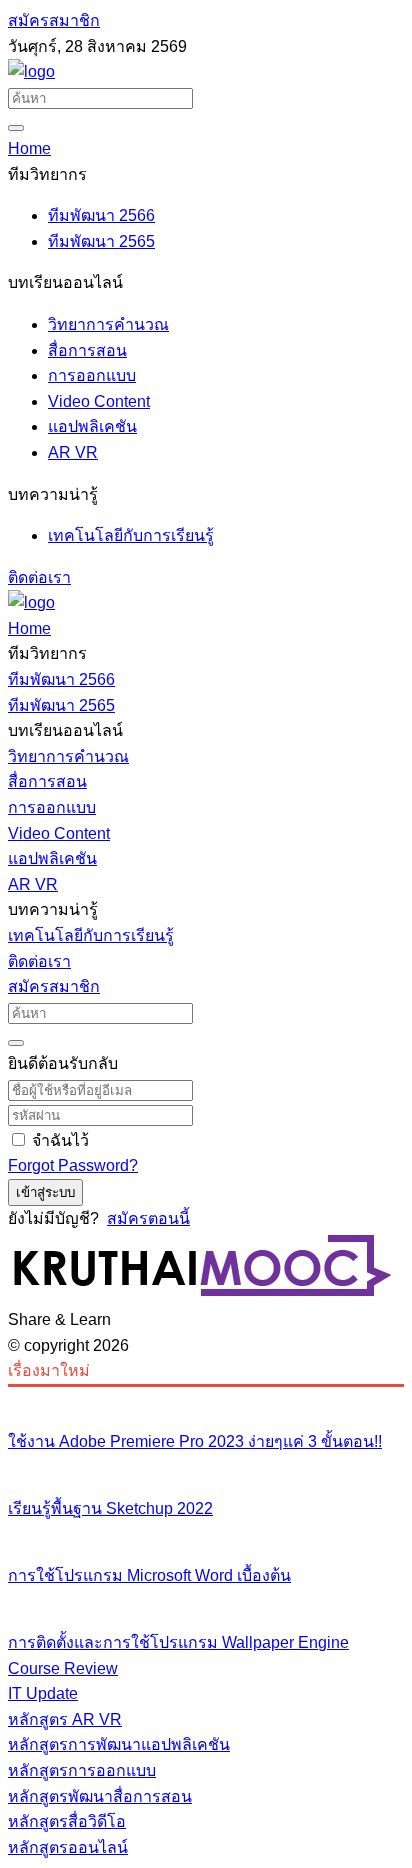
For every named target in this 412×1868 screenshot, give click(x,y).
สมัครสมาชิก (54, 20)
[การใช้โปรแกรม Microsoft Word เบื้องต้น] (206, 1534)
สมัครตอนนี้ (148, 1218)
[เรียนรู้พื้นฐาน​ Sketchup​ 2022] (206, 1467)
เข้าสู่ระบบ (45, 1192)
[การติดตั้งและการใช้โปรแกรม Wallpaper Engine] (206, 1601)
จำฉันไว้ (60, 1140)
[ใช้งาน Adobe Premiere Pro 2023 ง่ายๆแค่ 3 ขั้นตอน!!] (206, 1400)
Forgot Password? (73, 1165)
